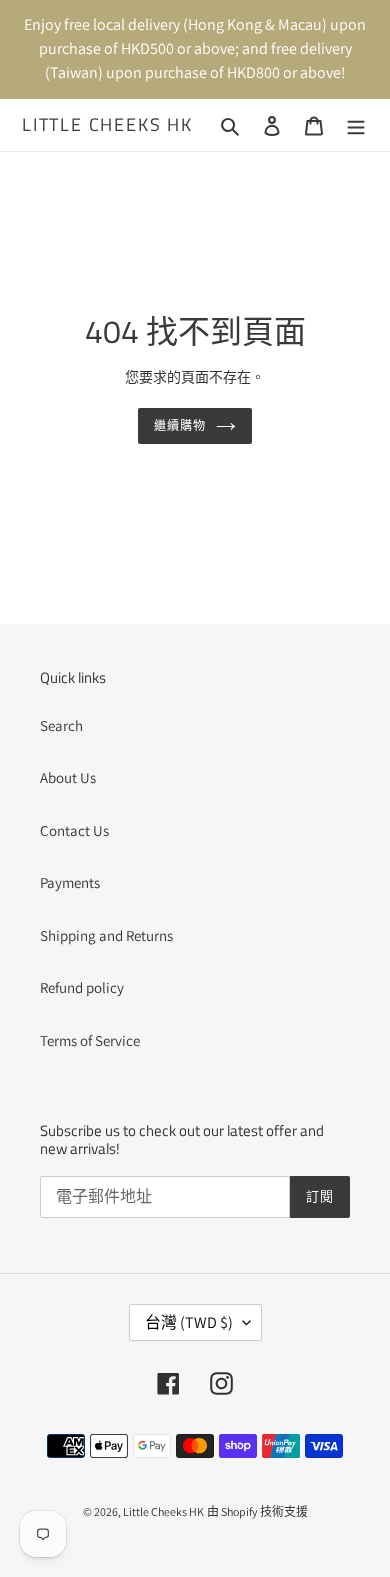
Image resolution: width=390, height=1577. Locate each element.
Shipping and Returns (106, 935)
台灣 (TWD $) (189, 1322)
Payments (70, 882)
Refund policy (82, 987)
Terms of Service (90, 1040)
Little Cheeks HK (107, 125)
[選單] (356, 125)
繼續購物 (180, 425)
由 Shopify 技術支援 (257, 1511)
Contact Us (74, 830)
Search (61, 725)
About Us (68, 777)
